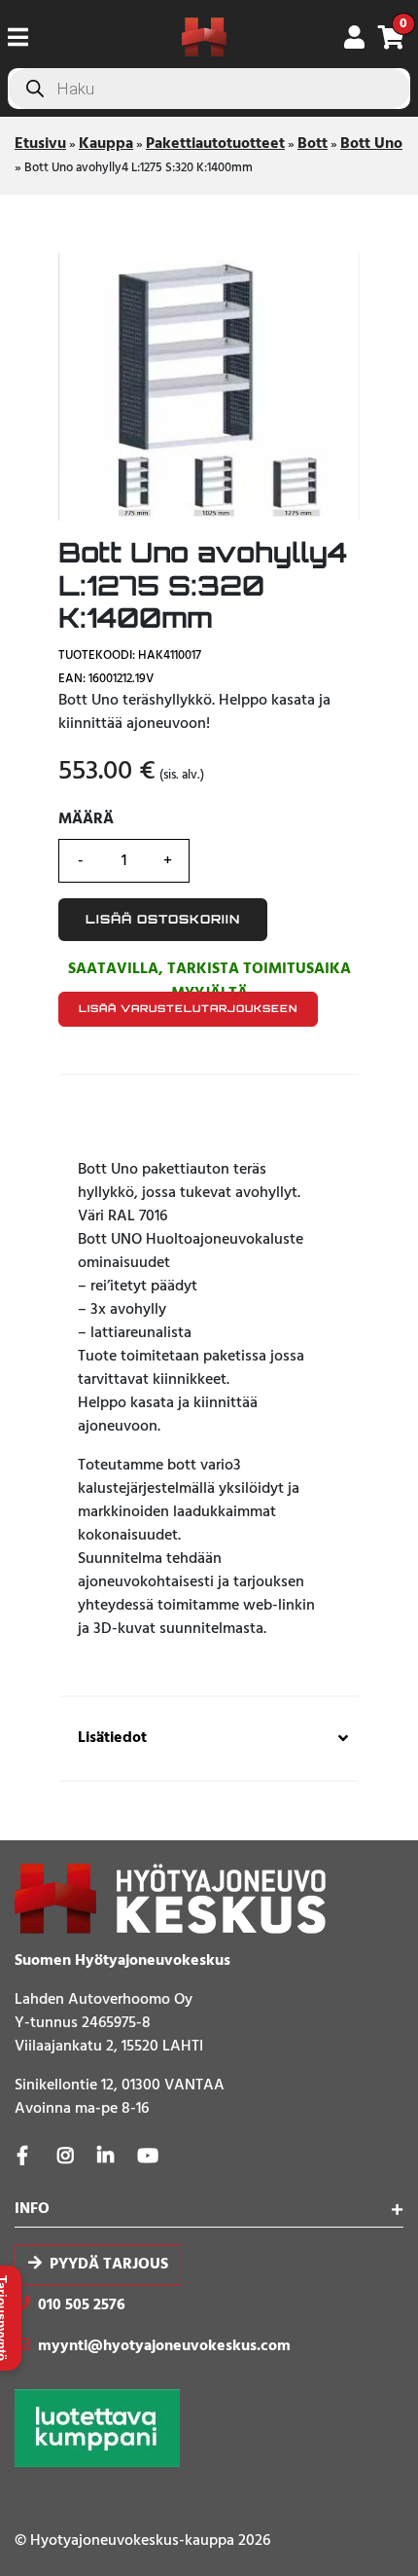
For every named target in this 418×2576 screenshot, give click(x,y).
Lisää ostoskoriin (163, 919)
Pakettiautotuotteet (215, 144)
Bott (313, 144)
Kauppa (106, 144)
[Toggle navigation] (26, 37)
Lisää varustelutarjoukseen (188, 1008)
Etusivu (40, 144)
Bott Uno (371, 144)
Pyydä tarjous (109, 2265)
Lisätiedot (112, 1739)
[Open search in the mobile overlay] (209, 89)
